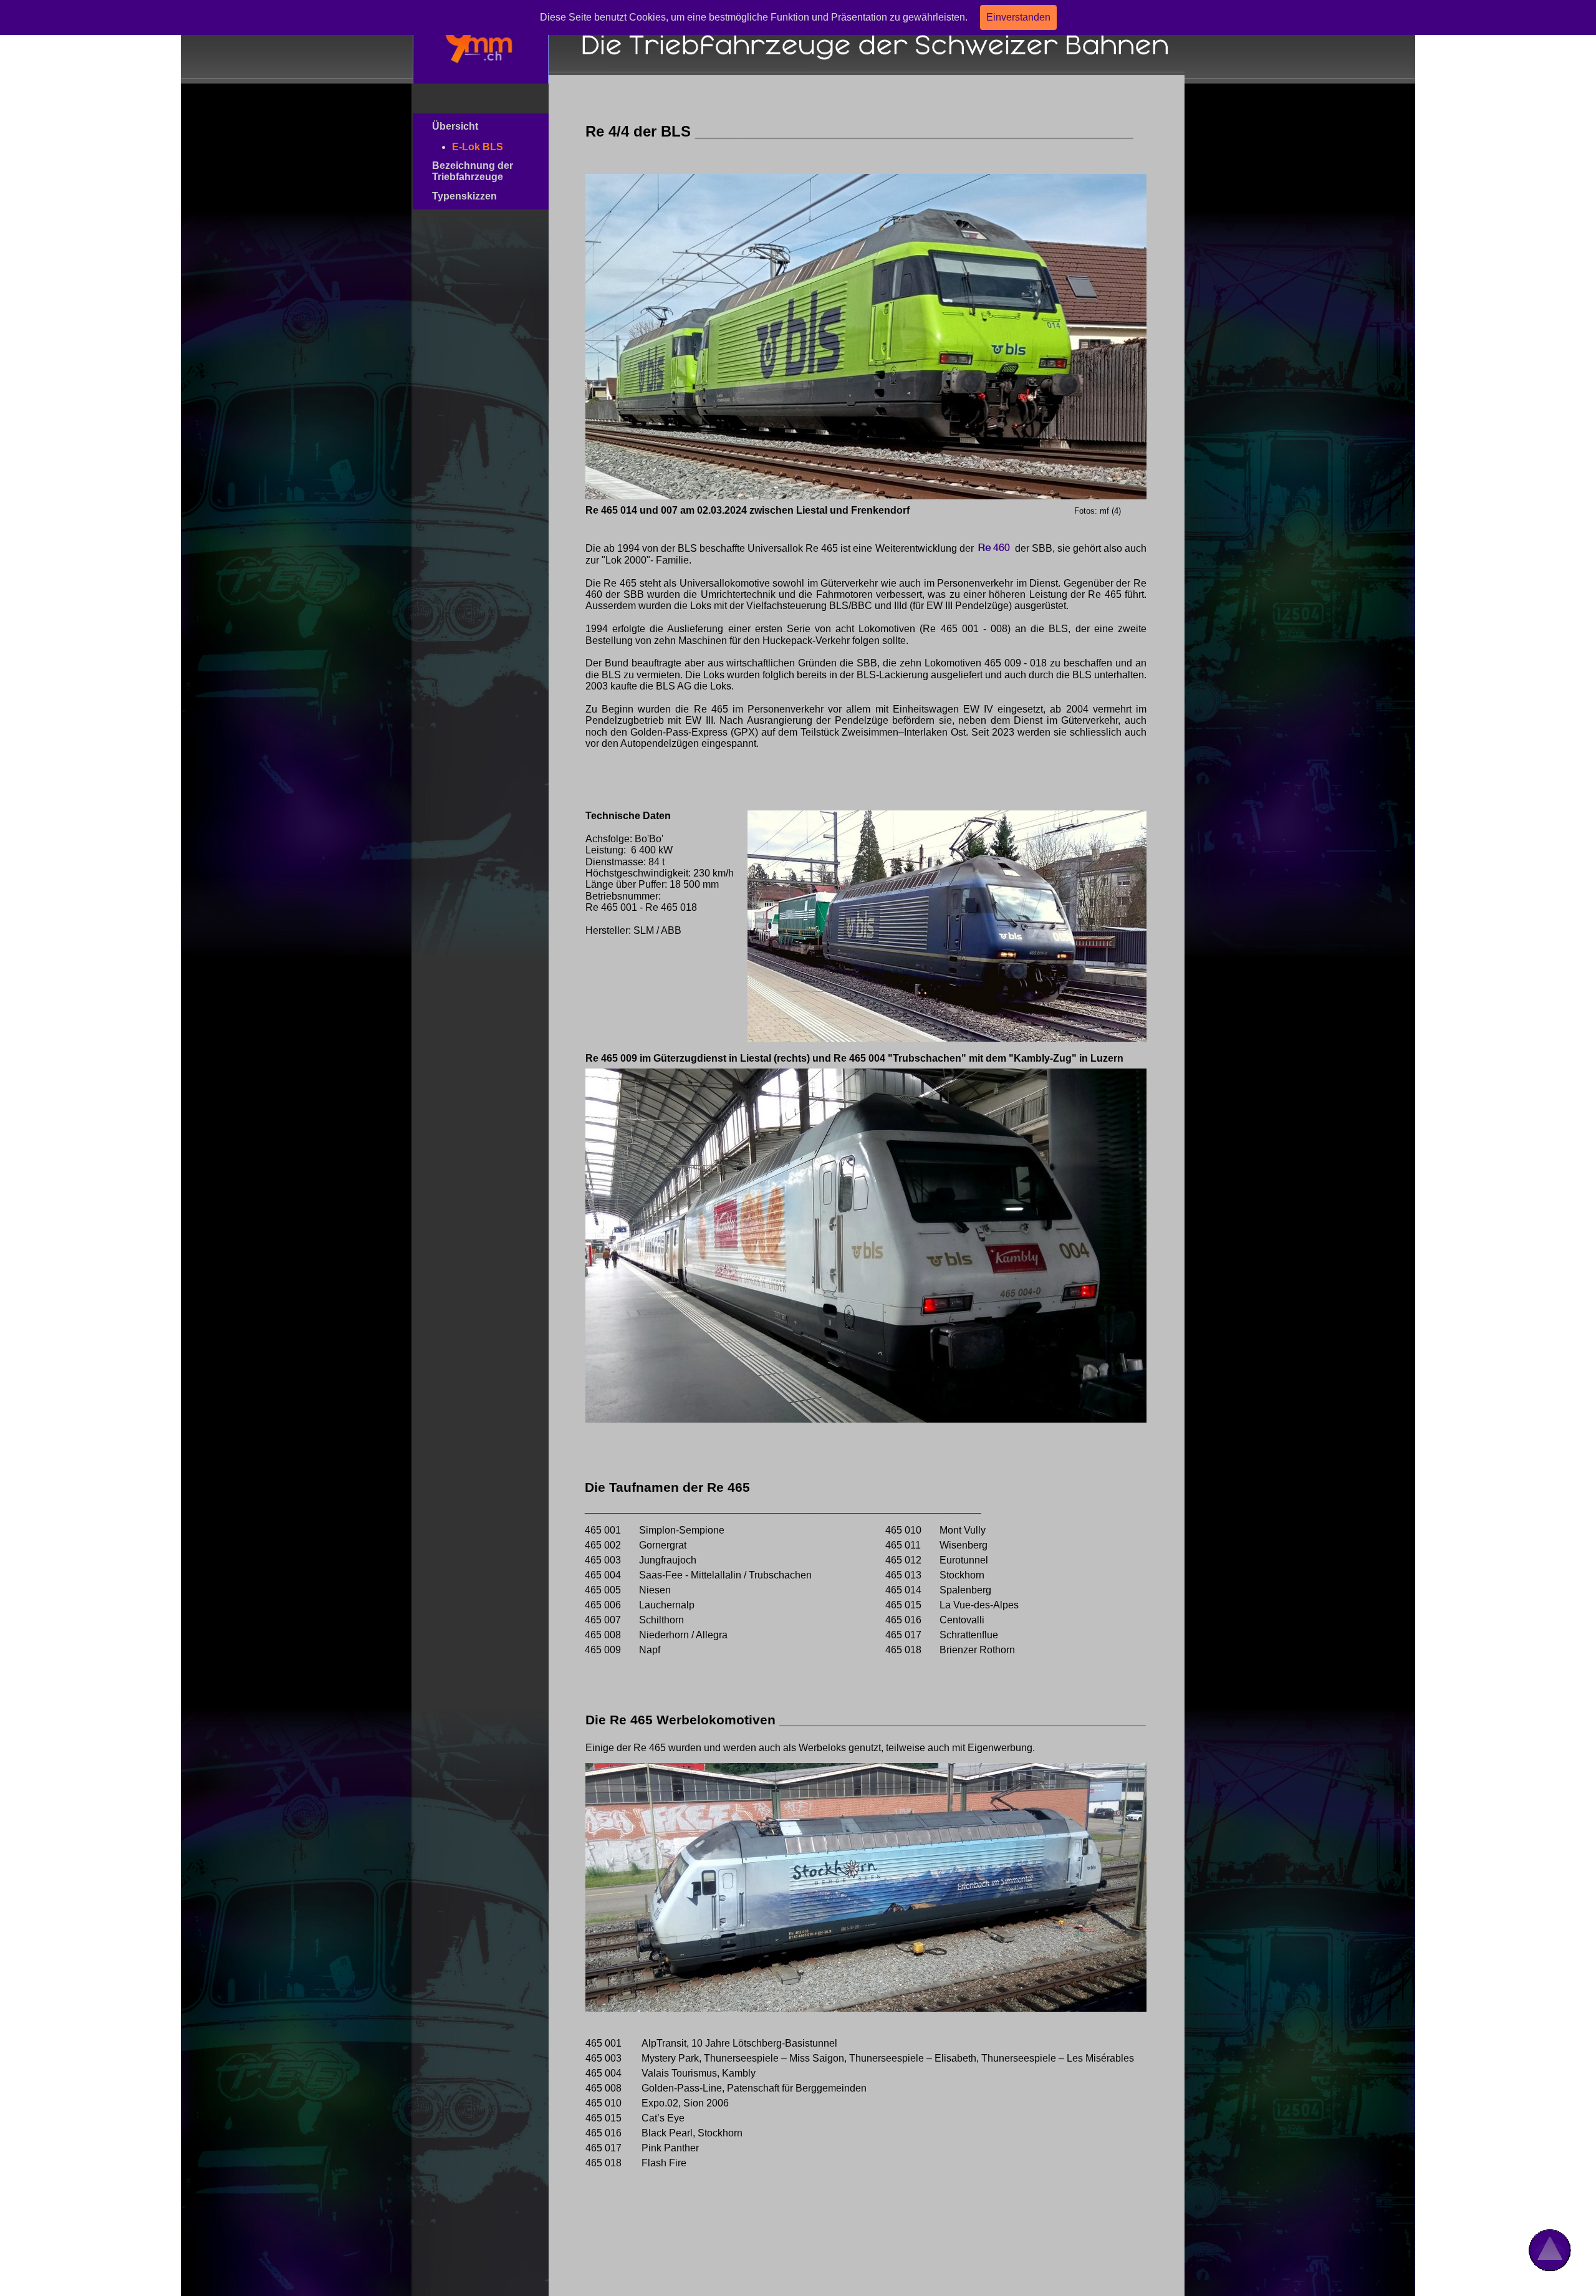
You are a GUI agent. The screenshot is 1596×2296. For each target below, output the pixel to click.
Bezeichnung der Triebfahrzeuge (476, 171)
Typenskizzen (478, 196)
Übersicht (474, 126)
